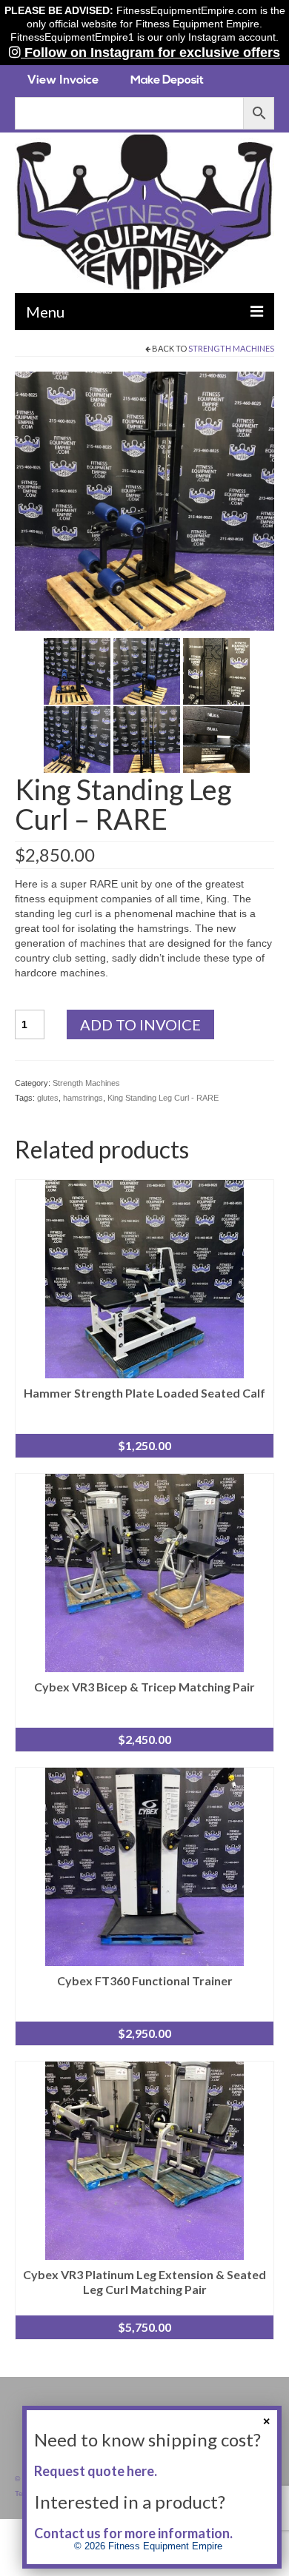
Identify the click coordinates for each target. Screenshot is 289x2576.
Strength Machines (231, 348)
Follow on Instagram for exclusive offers (150, 53)
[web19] (77, 671)
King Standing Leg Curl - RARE (163, 1098)
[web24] (216, 739)
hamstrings (83, 1098)
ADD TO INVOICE (140, 1024)
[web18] (144, 500)
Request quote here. (96, 2471)
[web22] (77, 739)
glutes (48, 1098)
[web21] (216, 671)
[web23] (147, 739)
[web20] (147, 671)
